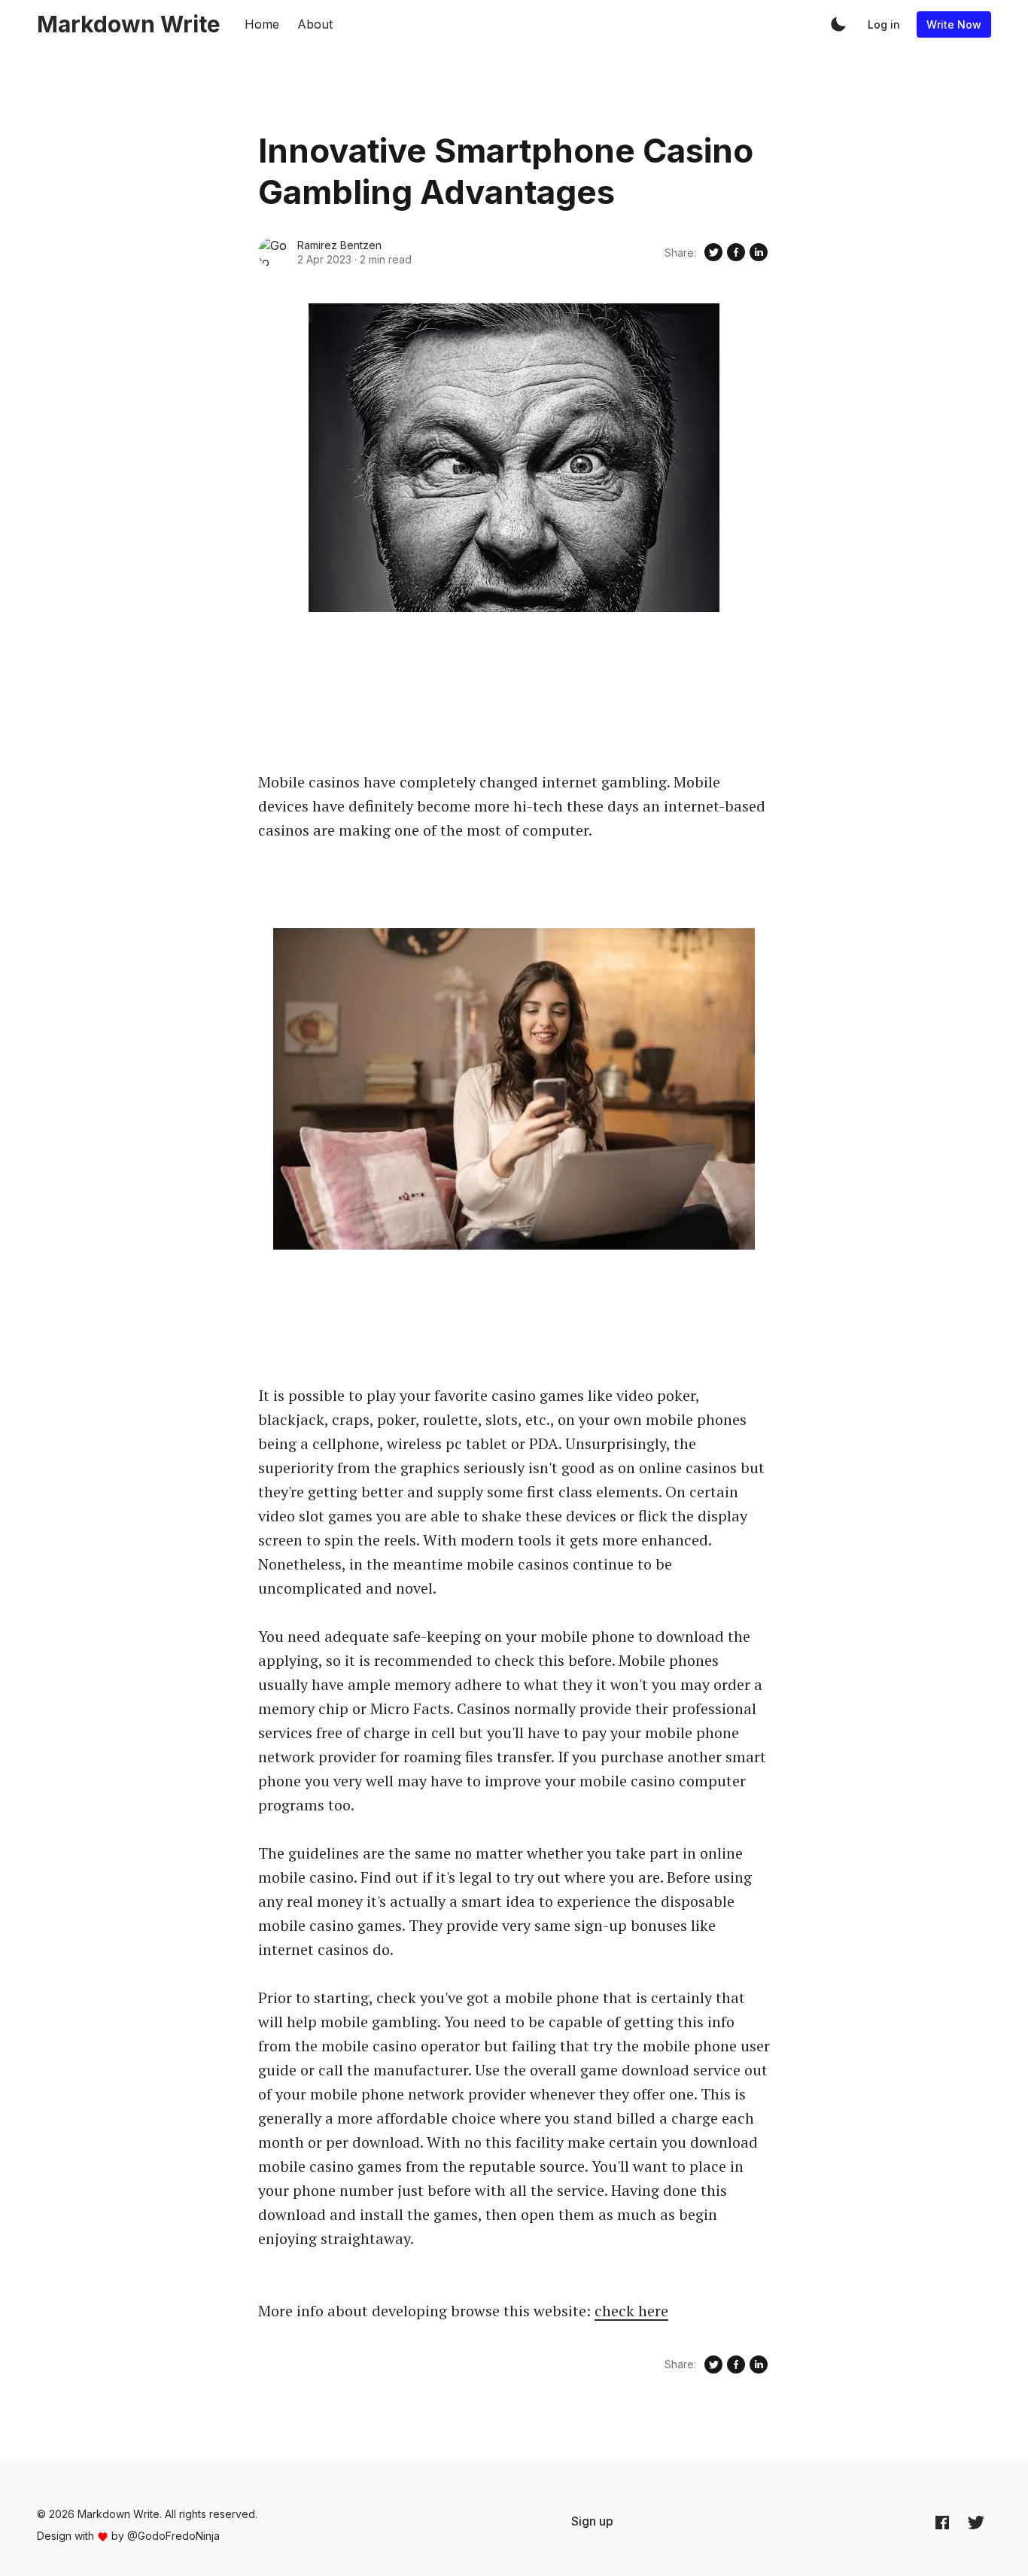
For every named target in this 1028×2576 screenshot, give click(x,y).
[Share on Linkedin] (759, 252)
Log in (884, 24)
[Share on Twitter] (713, 252)
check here (631, 2311)
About (315, 24)
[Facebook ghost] (942, 2522)
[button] (838, 24)
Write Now (954, 24)
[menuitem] (592, 2521)
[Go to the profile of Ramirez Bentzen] (273, 252)
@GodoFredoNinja (173, 2536)
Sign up (592, 2521)
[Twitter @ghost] (976, 2522)
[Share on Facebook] (736, 252)
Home (262, 24)
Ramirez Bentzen (339, 245)
